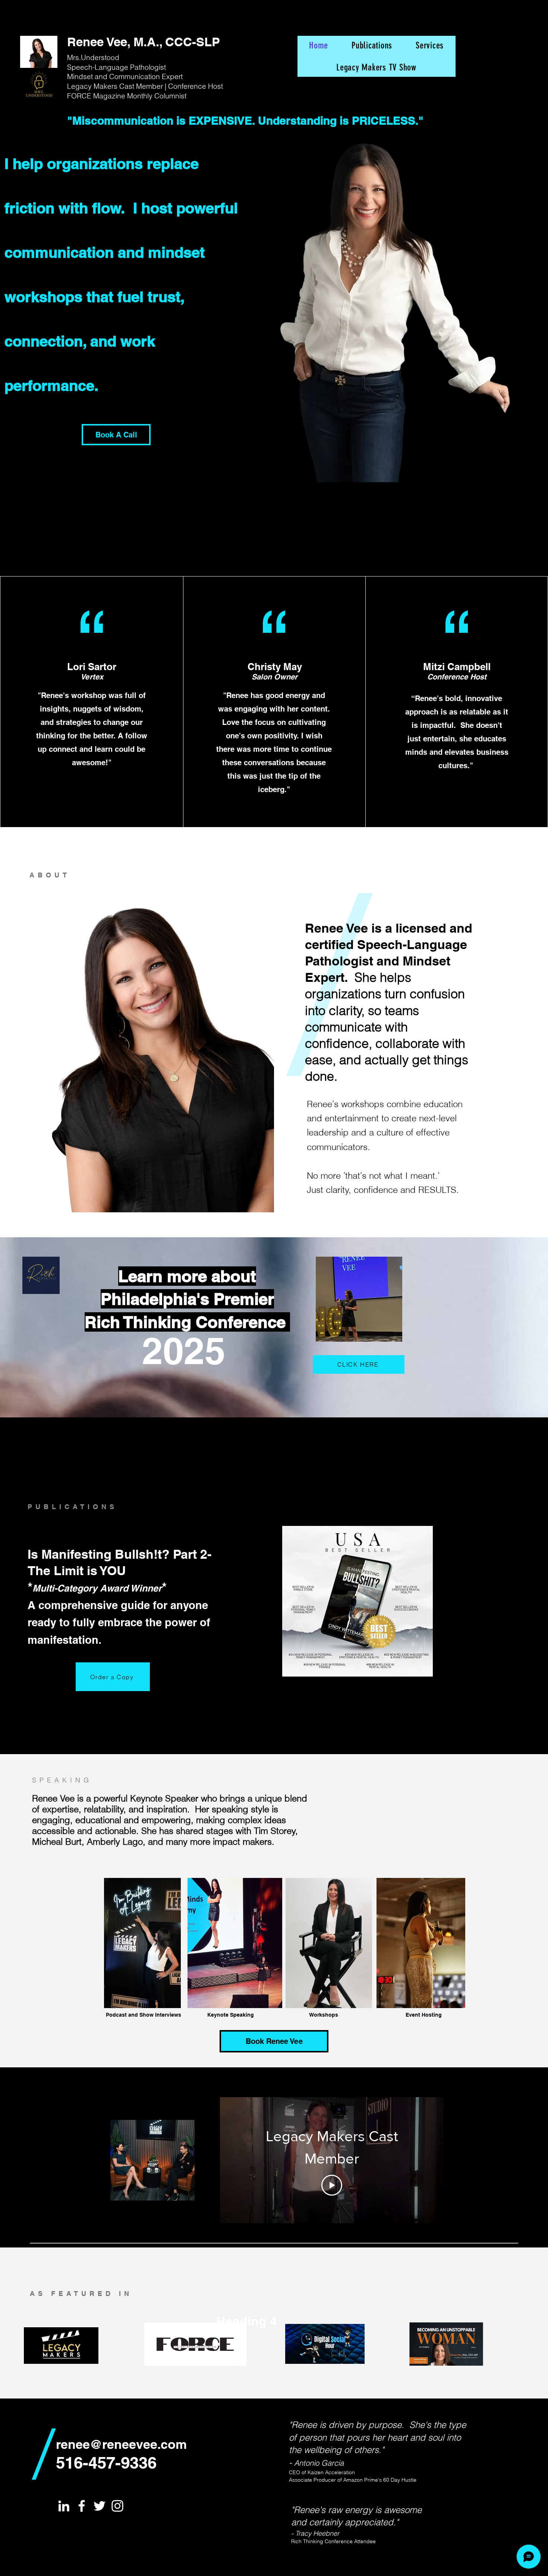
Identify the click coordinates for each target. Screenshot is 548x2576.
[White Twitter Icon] (100, 2506)
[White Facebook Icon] (82, 2506)
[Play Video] (332, 2185)
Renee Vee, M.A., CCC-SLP (144, 42)
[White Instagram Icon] (117, 2506)
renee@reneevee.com (121, 2444)
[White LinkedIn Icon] (64, 2506)
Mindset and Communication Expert (125, 76)
